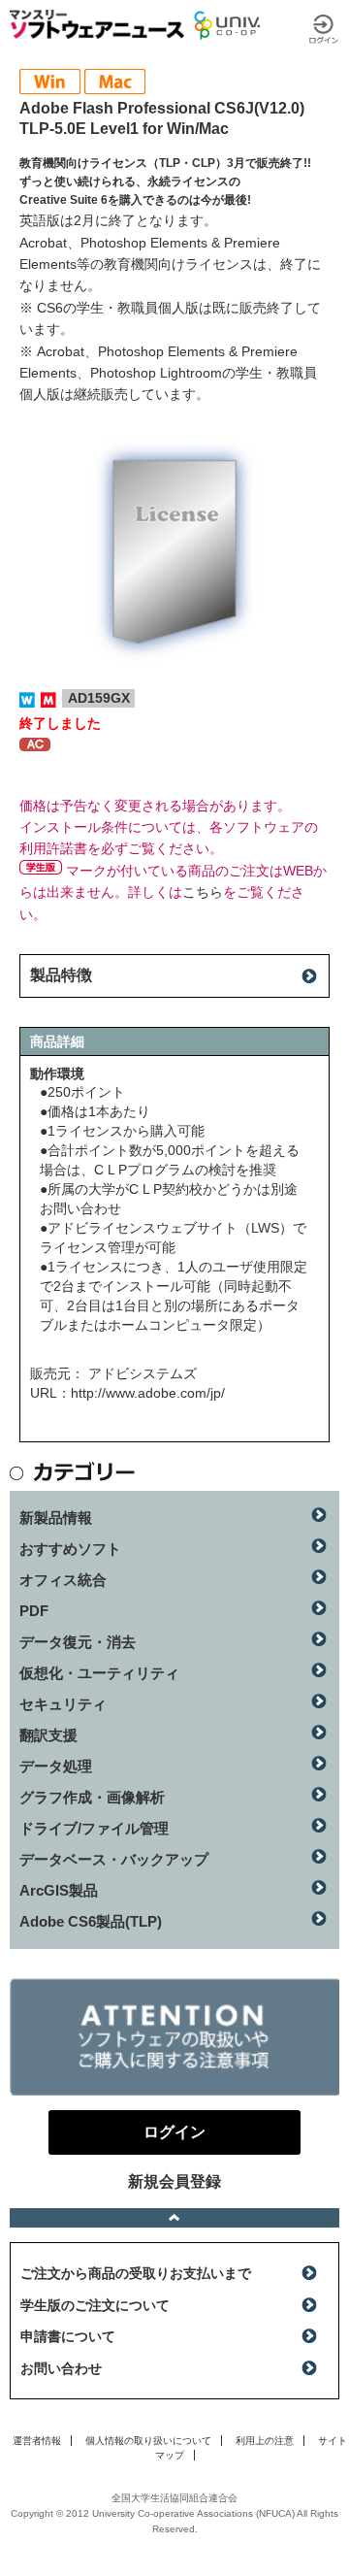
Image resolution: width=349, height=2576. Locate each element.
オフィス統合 (63, 1580)
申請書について (68, 2336)
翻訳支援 (48, 1735)
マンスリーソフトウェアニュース (97, 24)
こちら (203, 892)
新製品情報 (56, 1518)
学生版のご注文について (95, 2305)
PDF (34, 1611)
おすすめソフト (70, 1549)
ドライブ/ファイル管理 (94, 1828)
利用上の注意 (265, 2441)
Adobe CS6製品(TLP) (91, 1921)
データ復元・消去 (78, 1642)
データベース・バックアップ (114, 1859)
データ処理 (56, 1766)
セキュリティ (63, 1704)
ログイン (324, 29)
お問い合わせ (61, 2368)
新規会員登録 (174, 2181)
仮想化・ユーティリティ (99, 1673)
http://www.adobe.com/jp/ (148, 1393)
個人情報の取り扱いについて (148, 2441)
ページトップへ (174, 2218)
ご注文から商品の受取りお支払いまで (136, 2273)
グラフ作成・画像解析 (92, 1797)
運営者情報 (37, 2441)
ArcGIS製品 (59, 1890)
